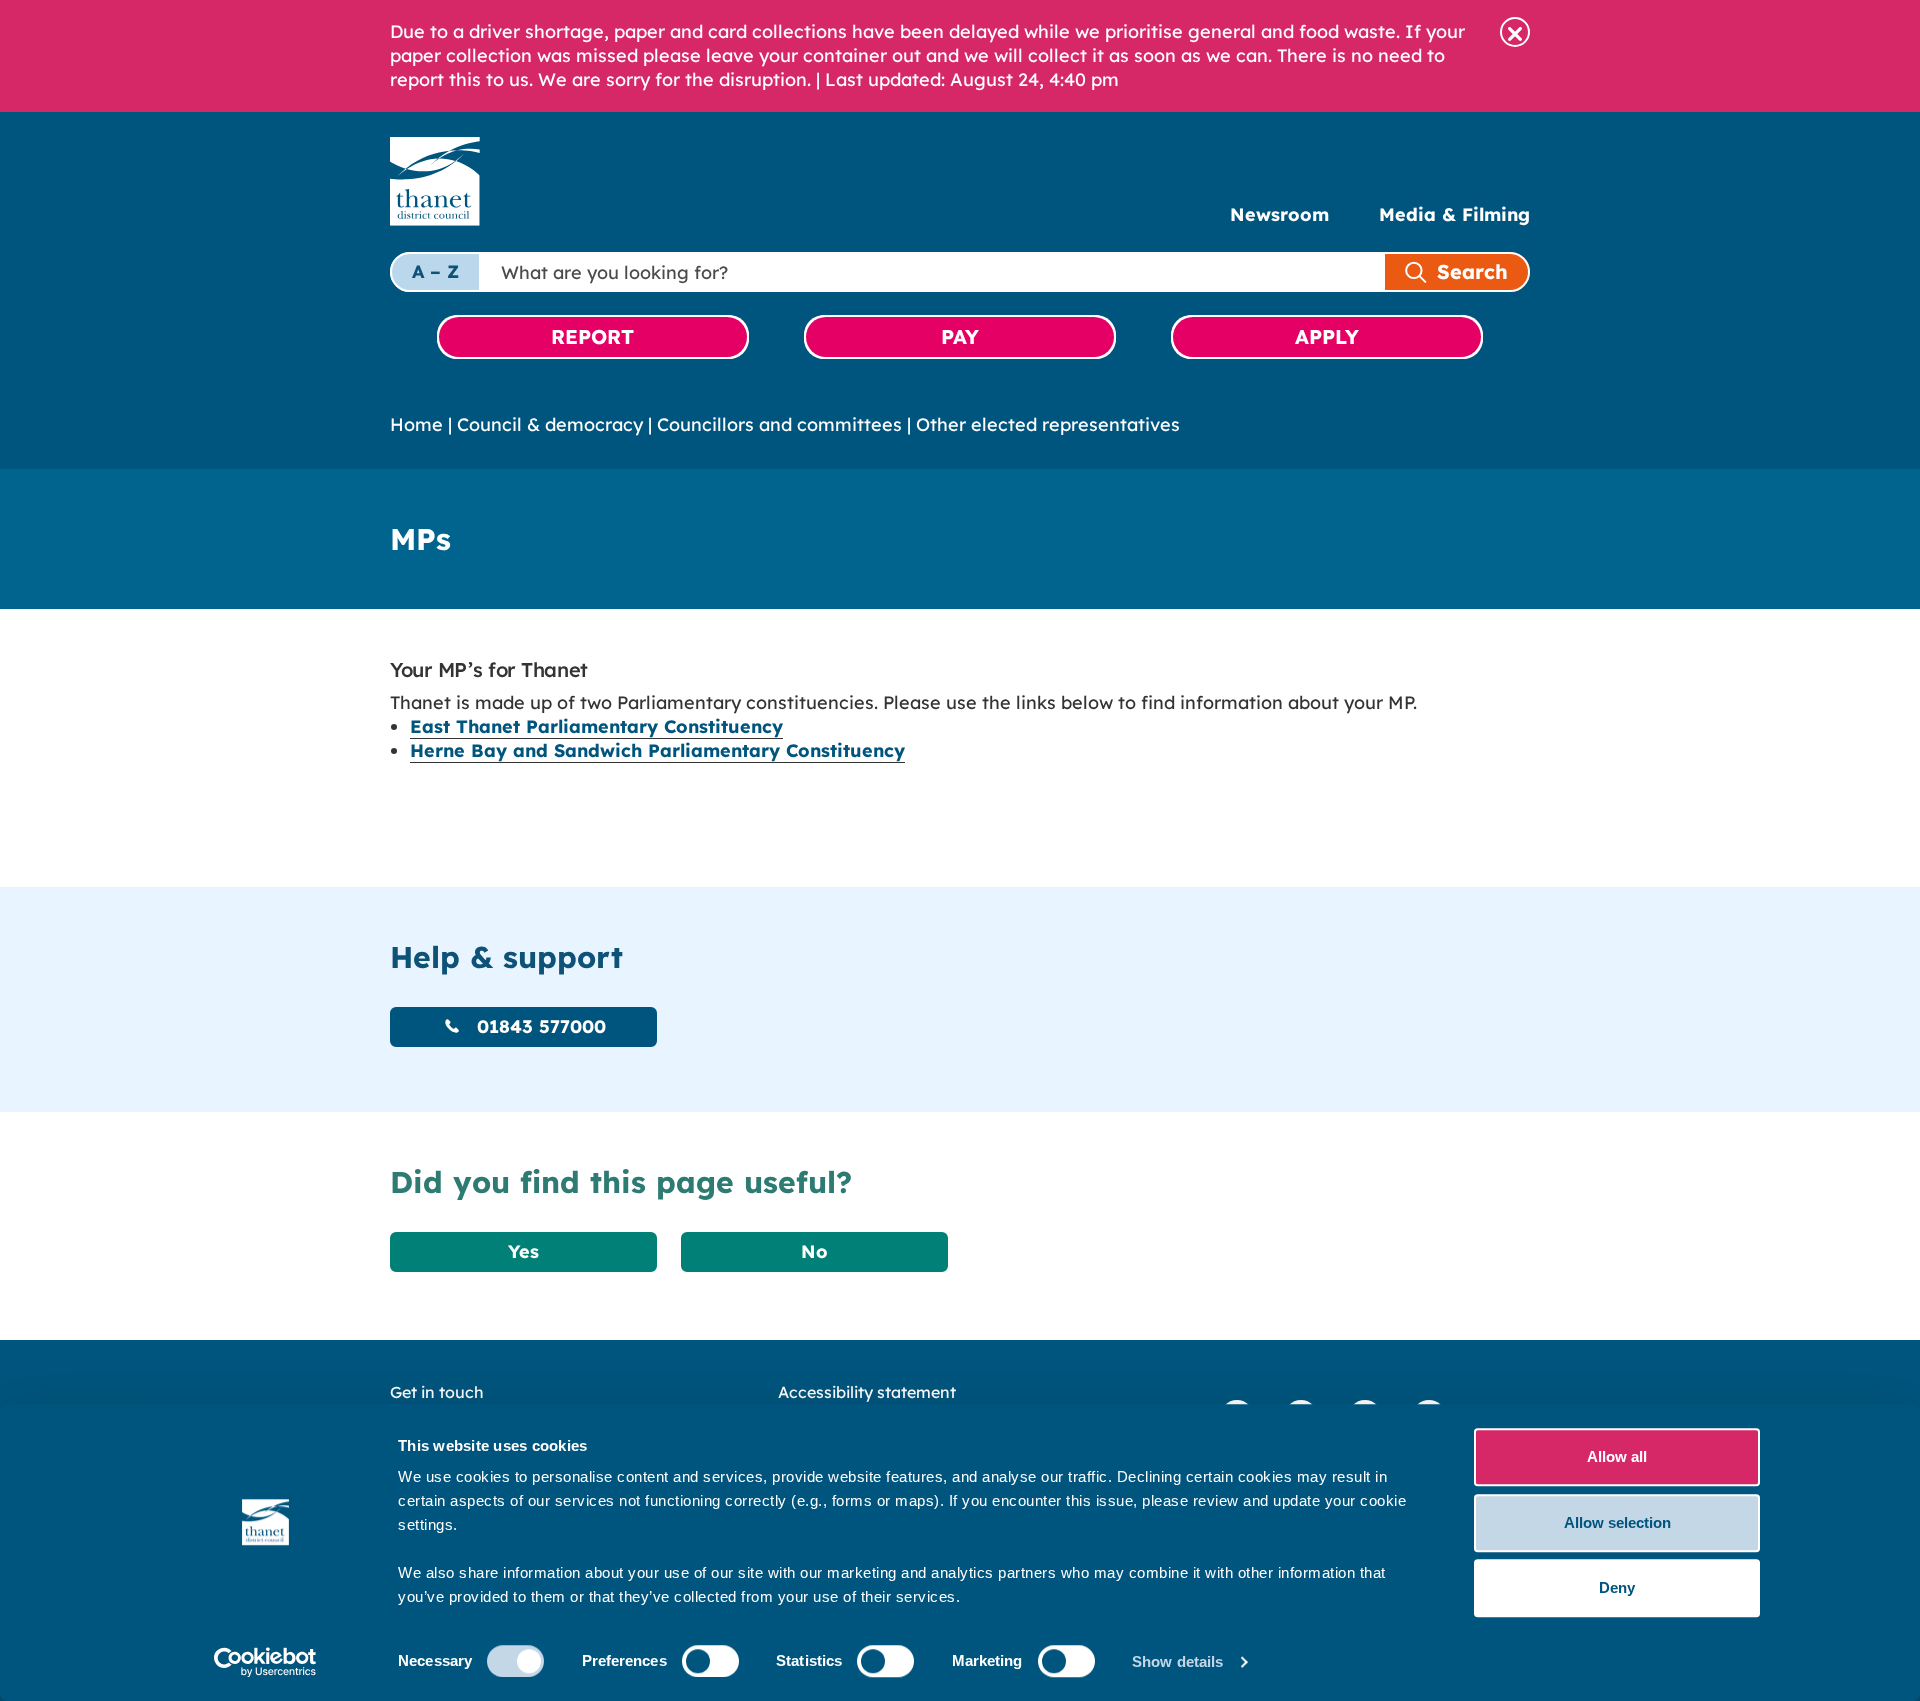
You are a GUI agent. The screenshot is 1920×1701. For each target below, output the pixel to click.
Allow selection (1617, 1522)
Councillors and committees (779, 424)
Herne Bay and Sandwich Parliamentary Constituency (657, 750)
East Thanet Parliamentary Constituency (596, 726)
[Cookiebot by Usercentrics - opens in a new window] (265, 1662)
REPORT (592, 336)
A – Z (435, 271)
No (814, 1251)
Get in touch (437, 1392)
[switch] (710, 1661)
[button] (1515, 32)
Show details (1177, 1661)
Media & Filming (1454, 214)
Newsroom (1279, 214)
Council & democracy (550, 424)
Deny (1617, 1587)
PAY (960, 336)
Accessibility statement (867, 1392)
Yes (523, 1251)
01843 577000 (538, 1026)
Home (416, 424)
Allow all (1617, 1456)
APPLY (1327, 336)
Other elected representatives (1048, 424)
